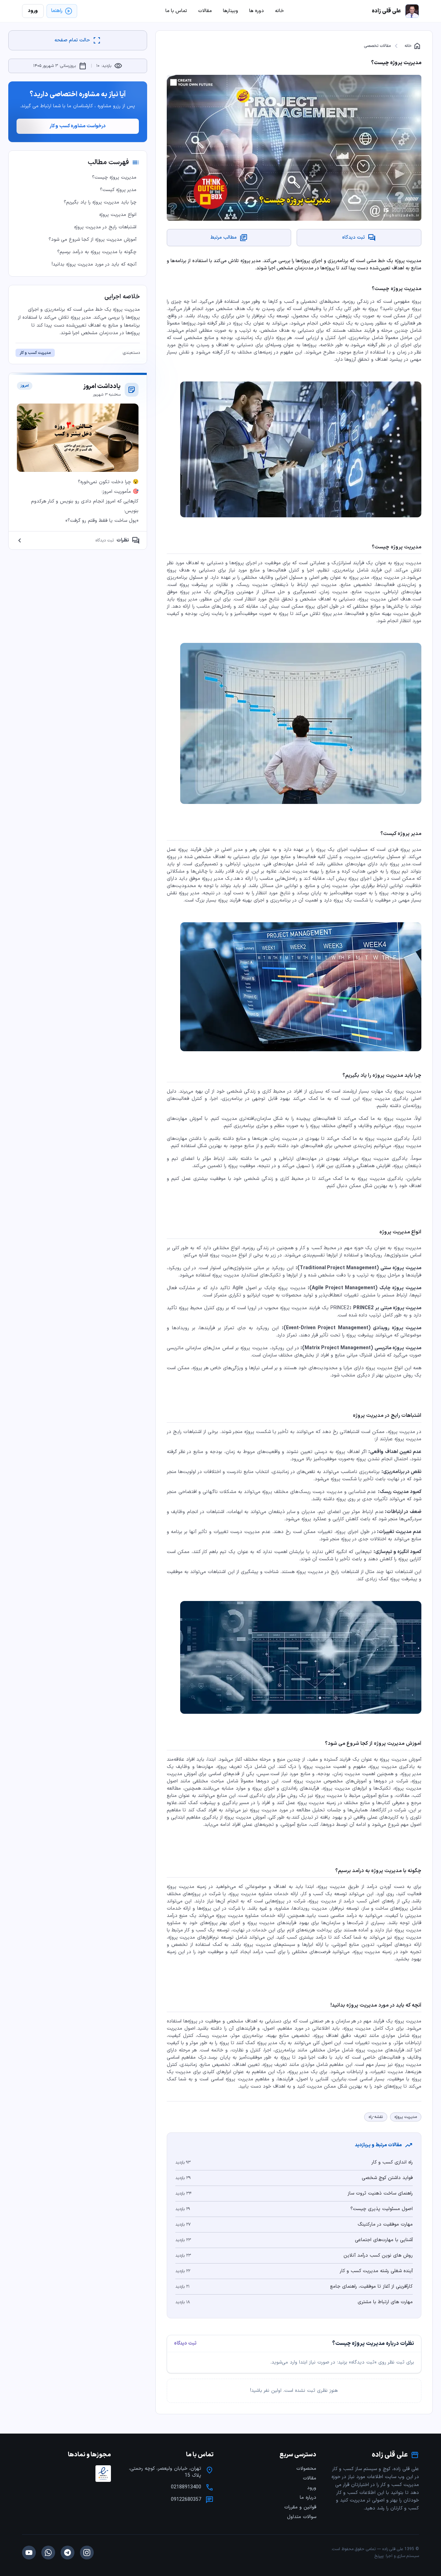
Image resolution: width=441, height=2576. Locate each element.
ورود (312, 2488)
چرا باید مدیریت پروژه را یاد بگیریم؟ (100, 202)
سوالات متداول (302, 2517)
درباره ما (308, 2498)
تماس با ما (176, 11)
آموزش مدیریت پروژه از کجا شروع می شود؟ (93, 240)
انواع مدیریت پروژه (118, 215)
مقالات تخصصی (377, 46)
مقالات (310, 2478)
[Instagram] (87, 2553)
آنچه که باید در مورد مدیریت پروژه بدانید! (94, 264)
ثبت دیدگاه (185, 2344)
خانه (413, 46)
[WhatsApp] (48, 2553)
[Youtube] (29, 2553)
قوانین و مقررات (300, 2507)
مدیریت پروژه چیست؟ (114, 177)
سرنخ (379, 2556)
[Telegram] (68, 2553)
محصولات (306, 2469)
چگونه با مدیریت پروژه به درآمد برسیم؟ (97, 252)
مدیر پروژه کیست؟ (118, 190)
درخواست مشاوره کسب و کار (78, 126)
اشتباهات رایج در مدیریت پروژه (105, 227)
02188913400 (186, 2487)
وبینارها (230, 11)
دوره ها (257, 11)
